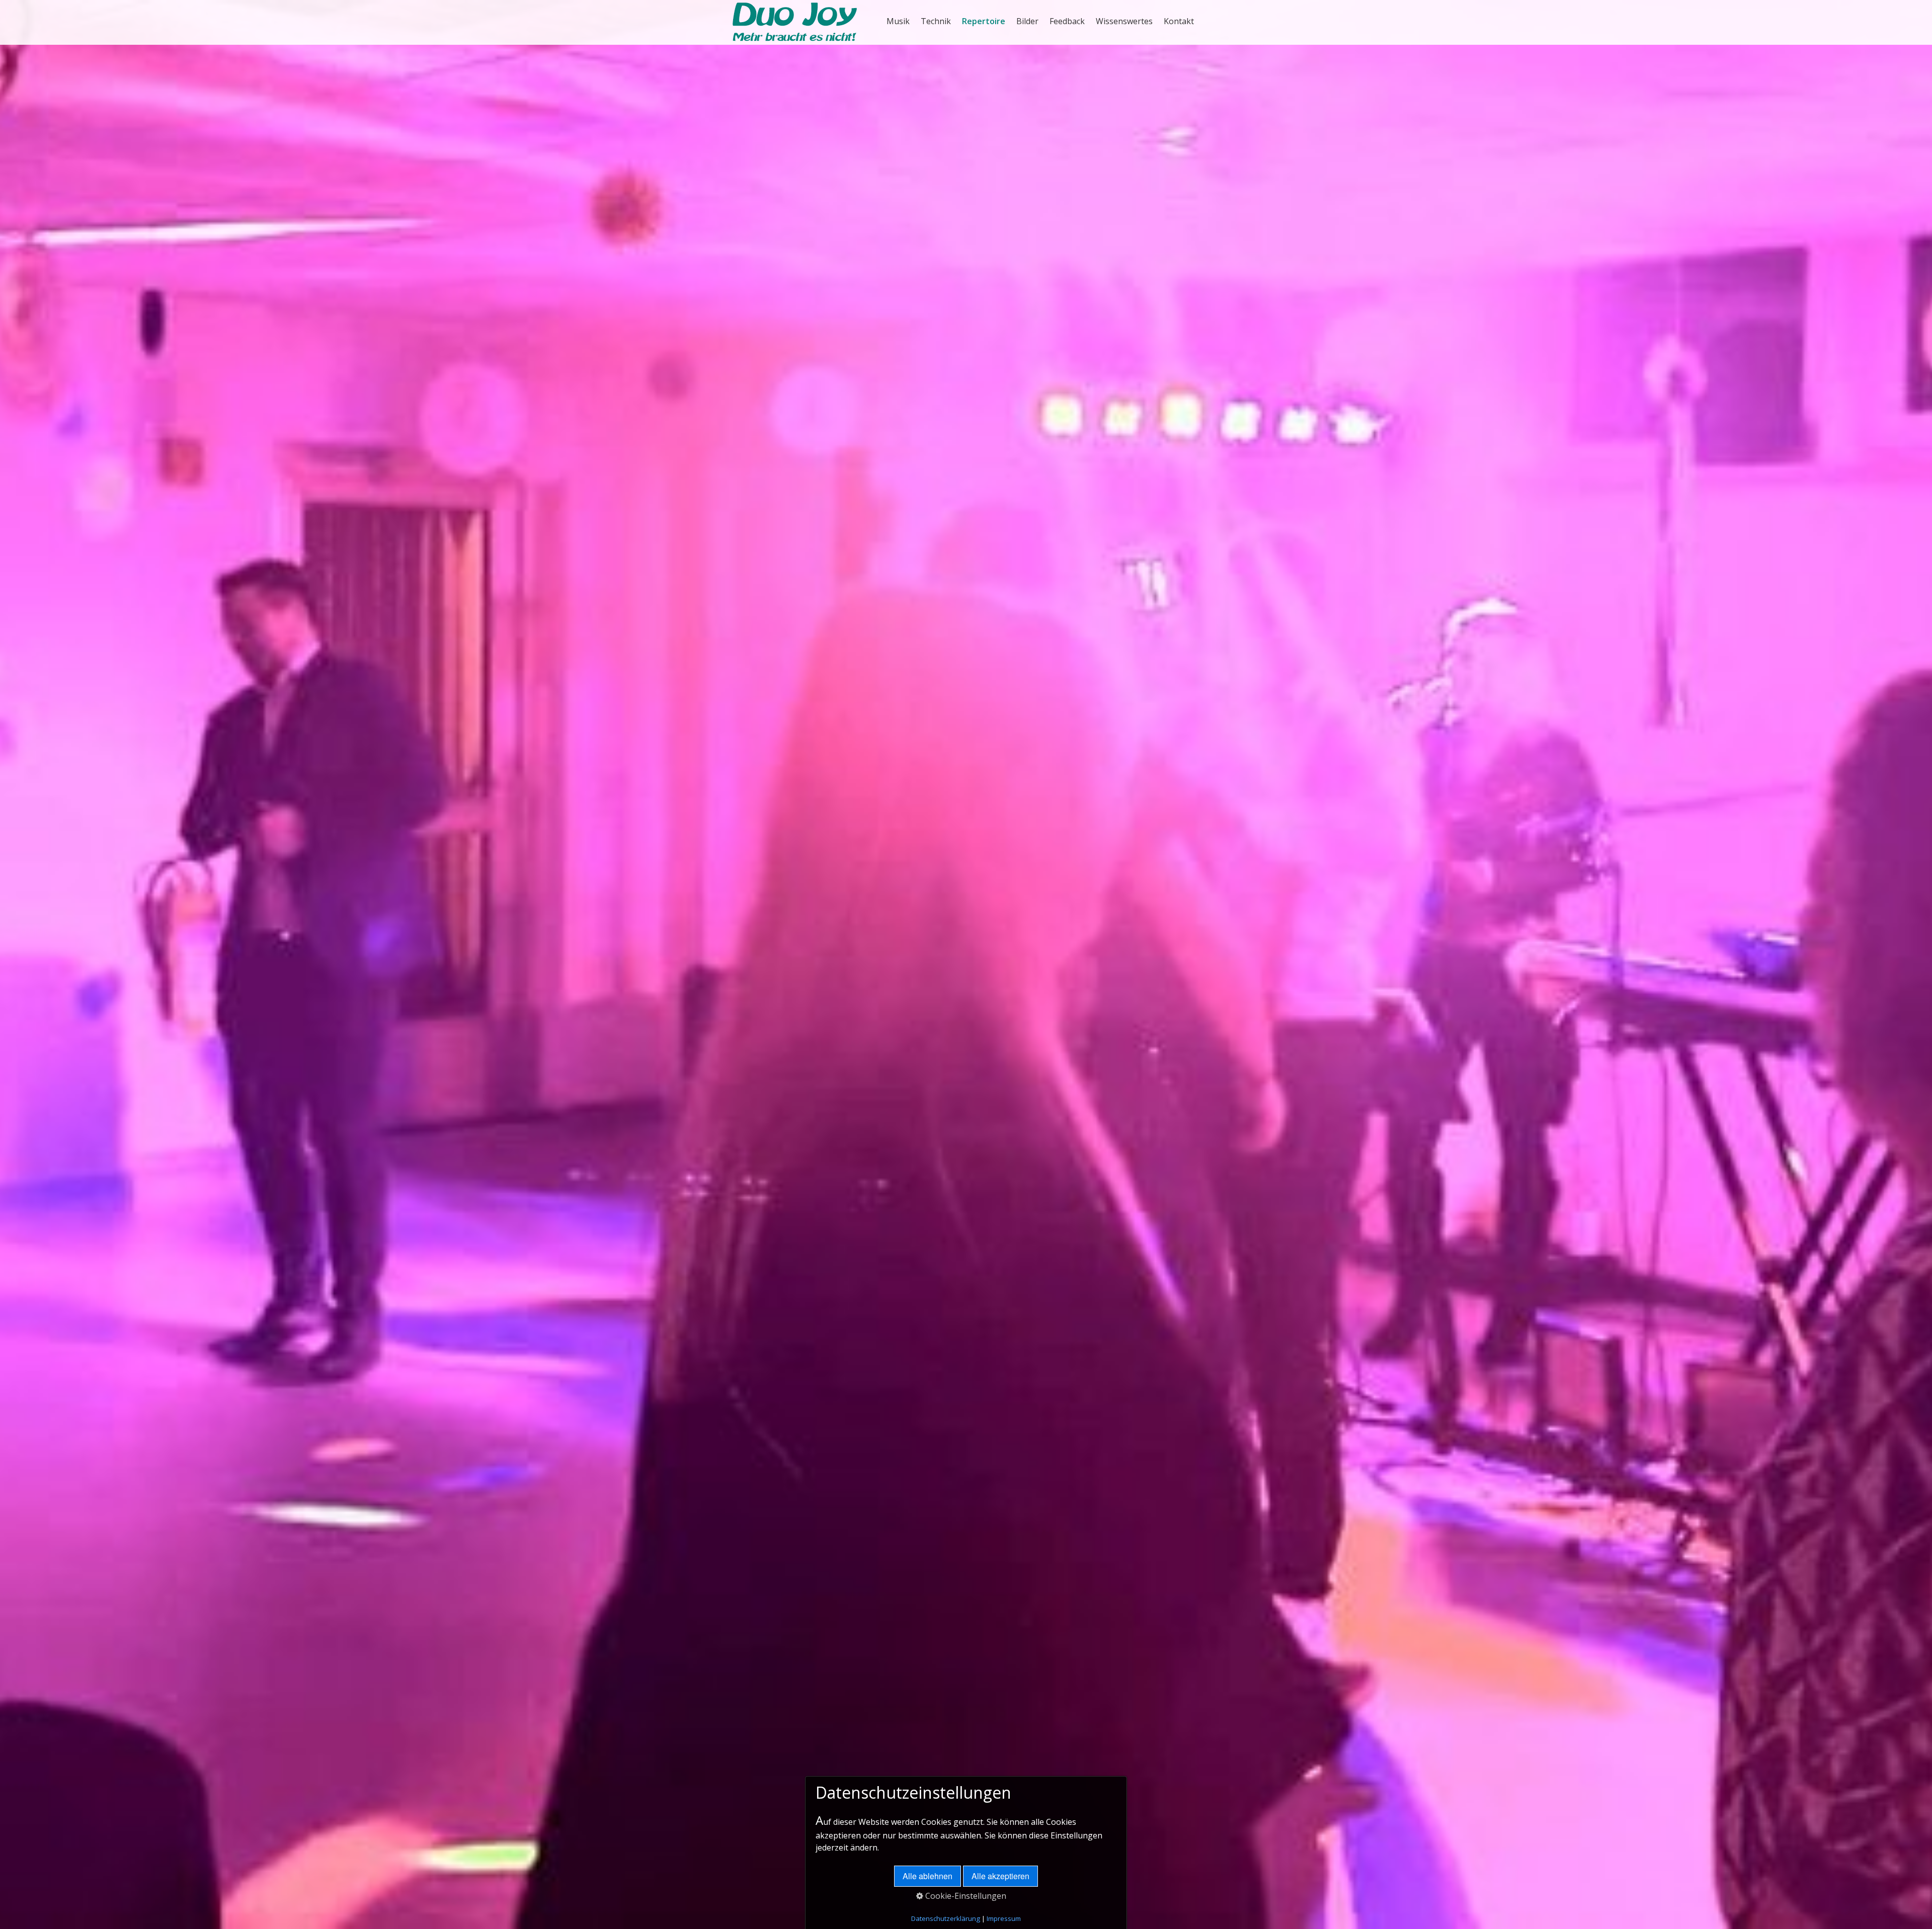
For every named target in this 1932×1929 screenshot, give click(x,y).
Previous (13, 987)
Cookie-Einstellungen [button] (965, 1896)
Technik (936, 21)
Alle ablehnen (928, 1876)
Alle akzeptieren (1000, 1876)
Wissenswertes (1124, 21)
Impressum (1004, 1918)
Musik (898, 21)
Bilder (1027, 21)
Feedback (1067, 21)
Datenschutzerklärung (946, 1918)
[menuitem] (899, 21)
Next (1919, 987)
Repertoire (984, 21)
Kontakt (1179, 21)
